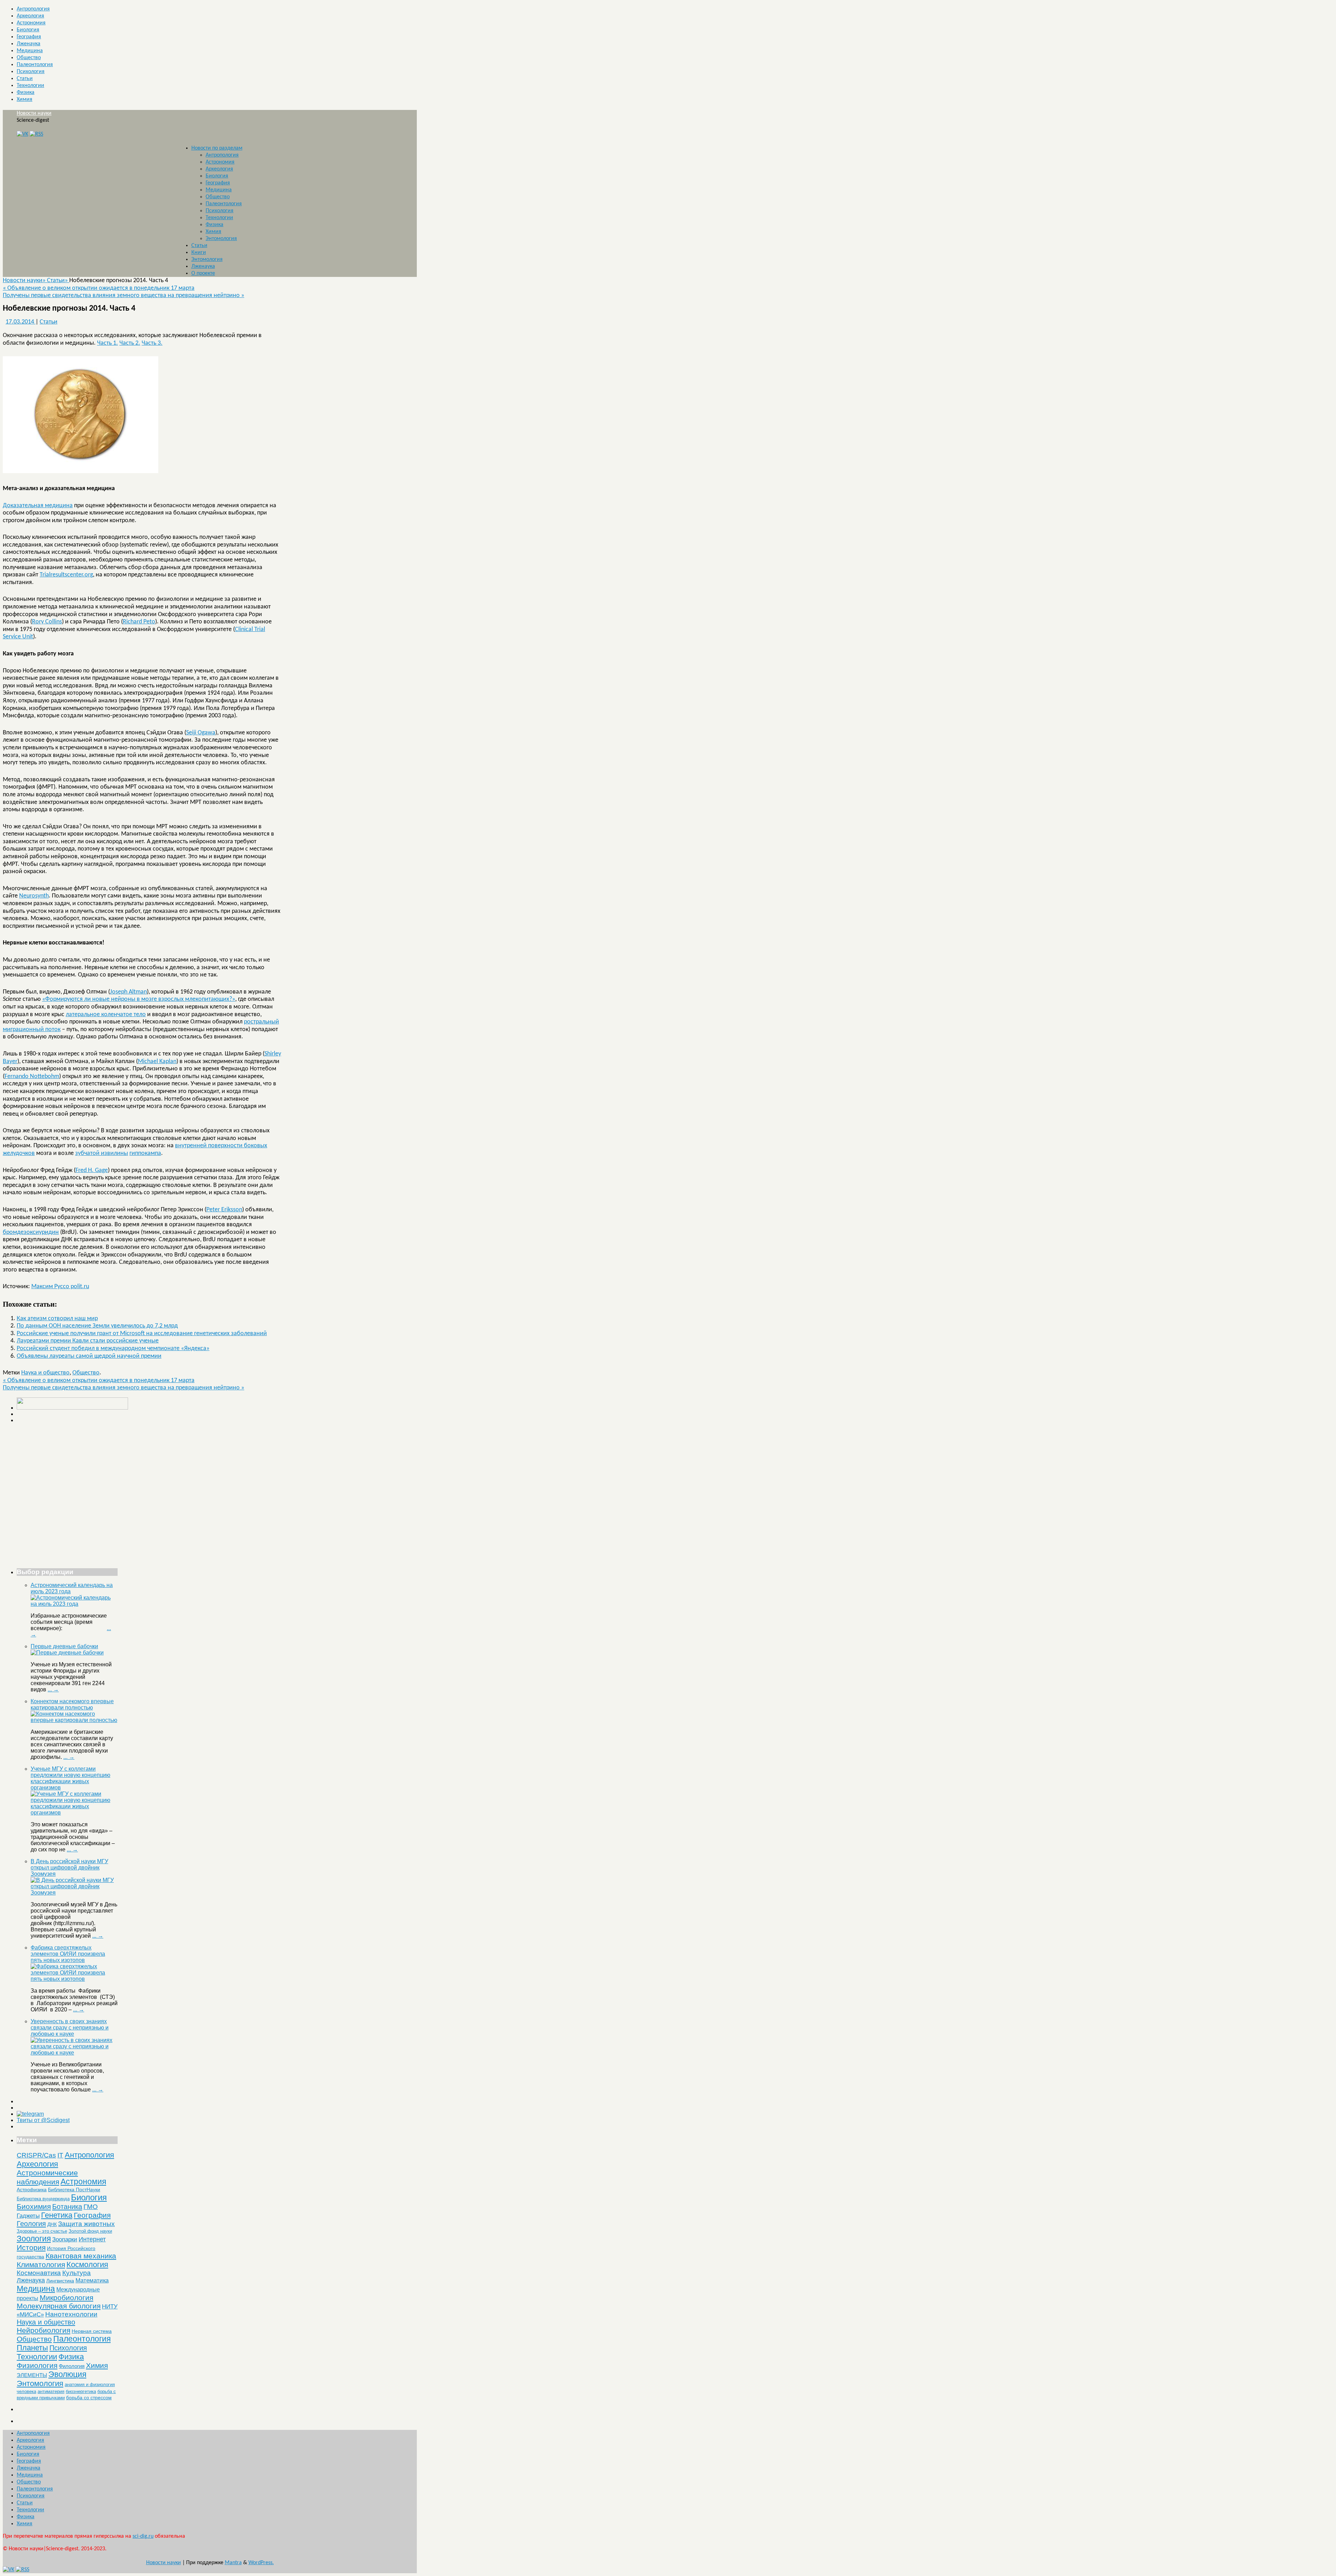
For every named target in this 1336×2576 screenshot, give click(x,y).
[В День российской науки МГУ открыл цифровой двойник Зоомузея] (74, 1893)
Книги (199, 253)
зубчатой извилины (102, 1153)
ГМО (91, 2207)
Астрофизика (32, 2190)
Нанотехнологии (71, 2314)
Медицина (30, 51)
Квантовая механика (81, 2256)
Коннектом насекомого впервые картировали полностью (72, 1704)
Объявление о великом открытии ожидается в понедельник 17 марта (99, 288)
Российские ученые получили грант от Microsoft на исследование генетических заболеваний (142, 1334)
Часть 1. (108, 343)
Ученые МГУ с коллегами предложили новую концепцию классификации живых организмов (70, 1778)
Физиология (37, 2365)
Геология (31, 2224)
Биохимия (34, 2206)
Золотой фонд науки (90, 2231)
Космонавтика (39, 2273)
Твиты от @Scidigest (43, 2120)
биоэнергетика (81, 2391)
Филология (72, 2366)
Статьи (25, 79)
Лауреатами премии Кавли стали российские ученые (88, 1341)
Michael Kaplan (157, 1062)
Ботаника (67, 2207)
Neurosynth (34, 896)
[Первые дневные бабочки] (67, 1653)
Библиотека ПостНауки (74, 2190)
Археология (30, 16)
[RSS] (36, 134)
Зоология (34, 2239)
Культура (77, 2273)
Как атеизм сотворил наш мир (57, 1319)
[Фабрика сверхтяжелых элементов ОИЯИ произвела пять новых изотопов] (74, 1979)
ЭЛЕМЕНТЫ (32, 2375)
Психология (31, 72)
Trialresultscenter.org (66, 575)
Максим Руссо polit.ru (60, 1287)
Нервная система (92, 2331)
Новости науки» (25, 281)
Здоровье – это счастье (42, 2231)
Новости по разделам (217, 148)
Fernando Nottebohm (32, 1076)
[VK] (22, 134)
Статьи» (58, 281)
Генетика (57, 2215)
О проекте (203, 273)
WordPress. (261, 2563)
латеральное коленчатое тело (106, 1015)
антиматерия (51, 2391)
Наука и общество (45, 1373)
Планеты (32, 2348)
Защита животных (86, 2224)
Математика (92, 2280)
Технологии (30, 86)
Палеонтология (35, 65)
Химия (25, 99)
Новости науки (34, 113)
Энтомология (221, 239)
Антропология (33, 9)
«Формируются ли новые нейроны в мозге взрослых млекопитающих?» (139, 999)
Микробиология (66, 2298)
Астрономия (31, 23)
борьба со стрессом (89, 2398)
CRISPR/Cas (36, 2155)
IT (60, 2155)
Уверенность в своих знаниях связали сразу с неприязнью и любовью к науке (70, 2028)
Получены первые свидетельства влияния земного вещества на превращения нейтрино (124, 296)
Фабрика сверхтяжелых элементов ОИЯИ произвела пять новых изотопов (68, 1954)
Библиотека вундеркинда (43, 2199)
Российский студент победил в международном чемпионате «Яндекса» (113, 1349)
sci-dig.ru (143, 2536)
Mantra (233, 2563)
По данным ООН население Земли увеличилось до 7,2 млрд (97, 1326)
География (29, 37)
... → (53, 1689)
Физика (26, 93)
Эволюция (67, 2374)
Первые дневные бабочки (64, 1646)
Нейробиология (43, 2330)
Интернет (92, 2239)
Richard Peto (139, 622)
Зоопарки (65, 2239)
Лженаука (29, 44)
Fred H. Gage (92, 1170)
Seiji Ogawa (201, 733)
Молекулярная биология (59, 2306)
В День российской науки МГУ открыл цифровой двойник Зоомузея (69, 1868)
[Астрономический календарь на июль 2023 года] (74, 1604)
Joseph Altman (128, 992)
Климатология (41, 2264)
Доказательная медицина (38, 506)
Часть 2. (130, 343)
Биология (28, 30)
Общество (29, 58)
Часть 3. (152, 343)
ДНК (52, 2224)
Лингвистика (60, 2281)
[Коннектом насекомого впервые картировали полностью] (74, 1720)
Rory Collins (47, 622)
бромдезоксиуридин (31, 1232)
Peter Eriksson (224, 1210)
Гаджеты (28, 2216)
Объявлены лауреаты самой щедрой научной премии (89, 1356)
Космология (87, 2264)
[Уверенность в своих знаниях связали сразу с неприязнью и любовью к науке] (74, 2053)
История (31, 2247)
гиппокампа (145, 1153)
